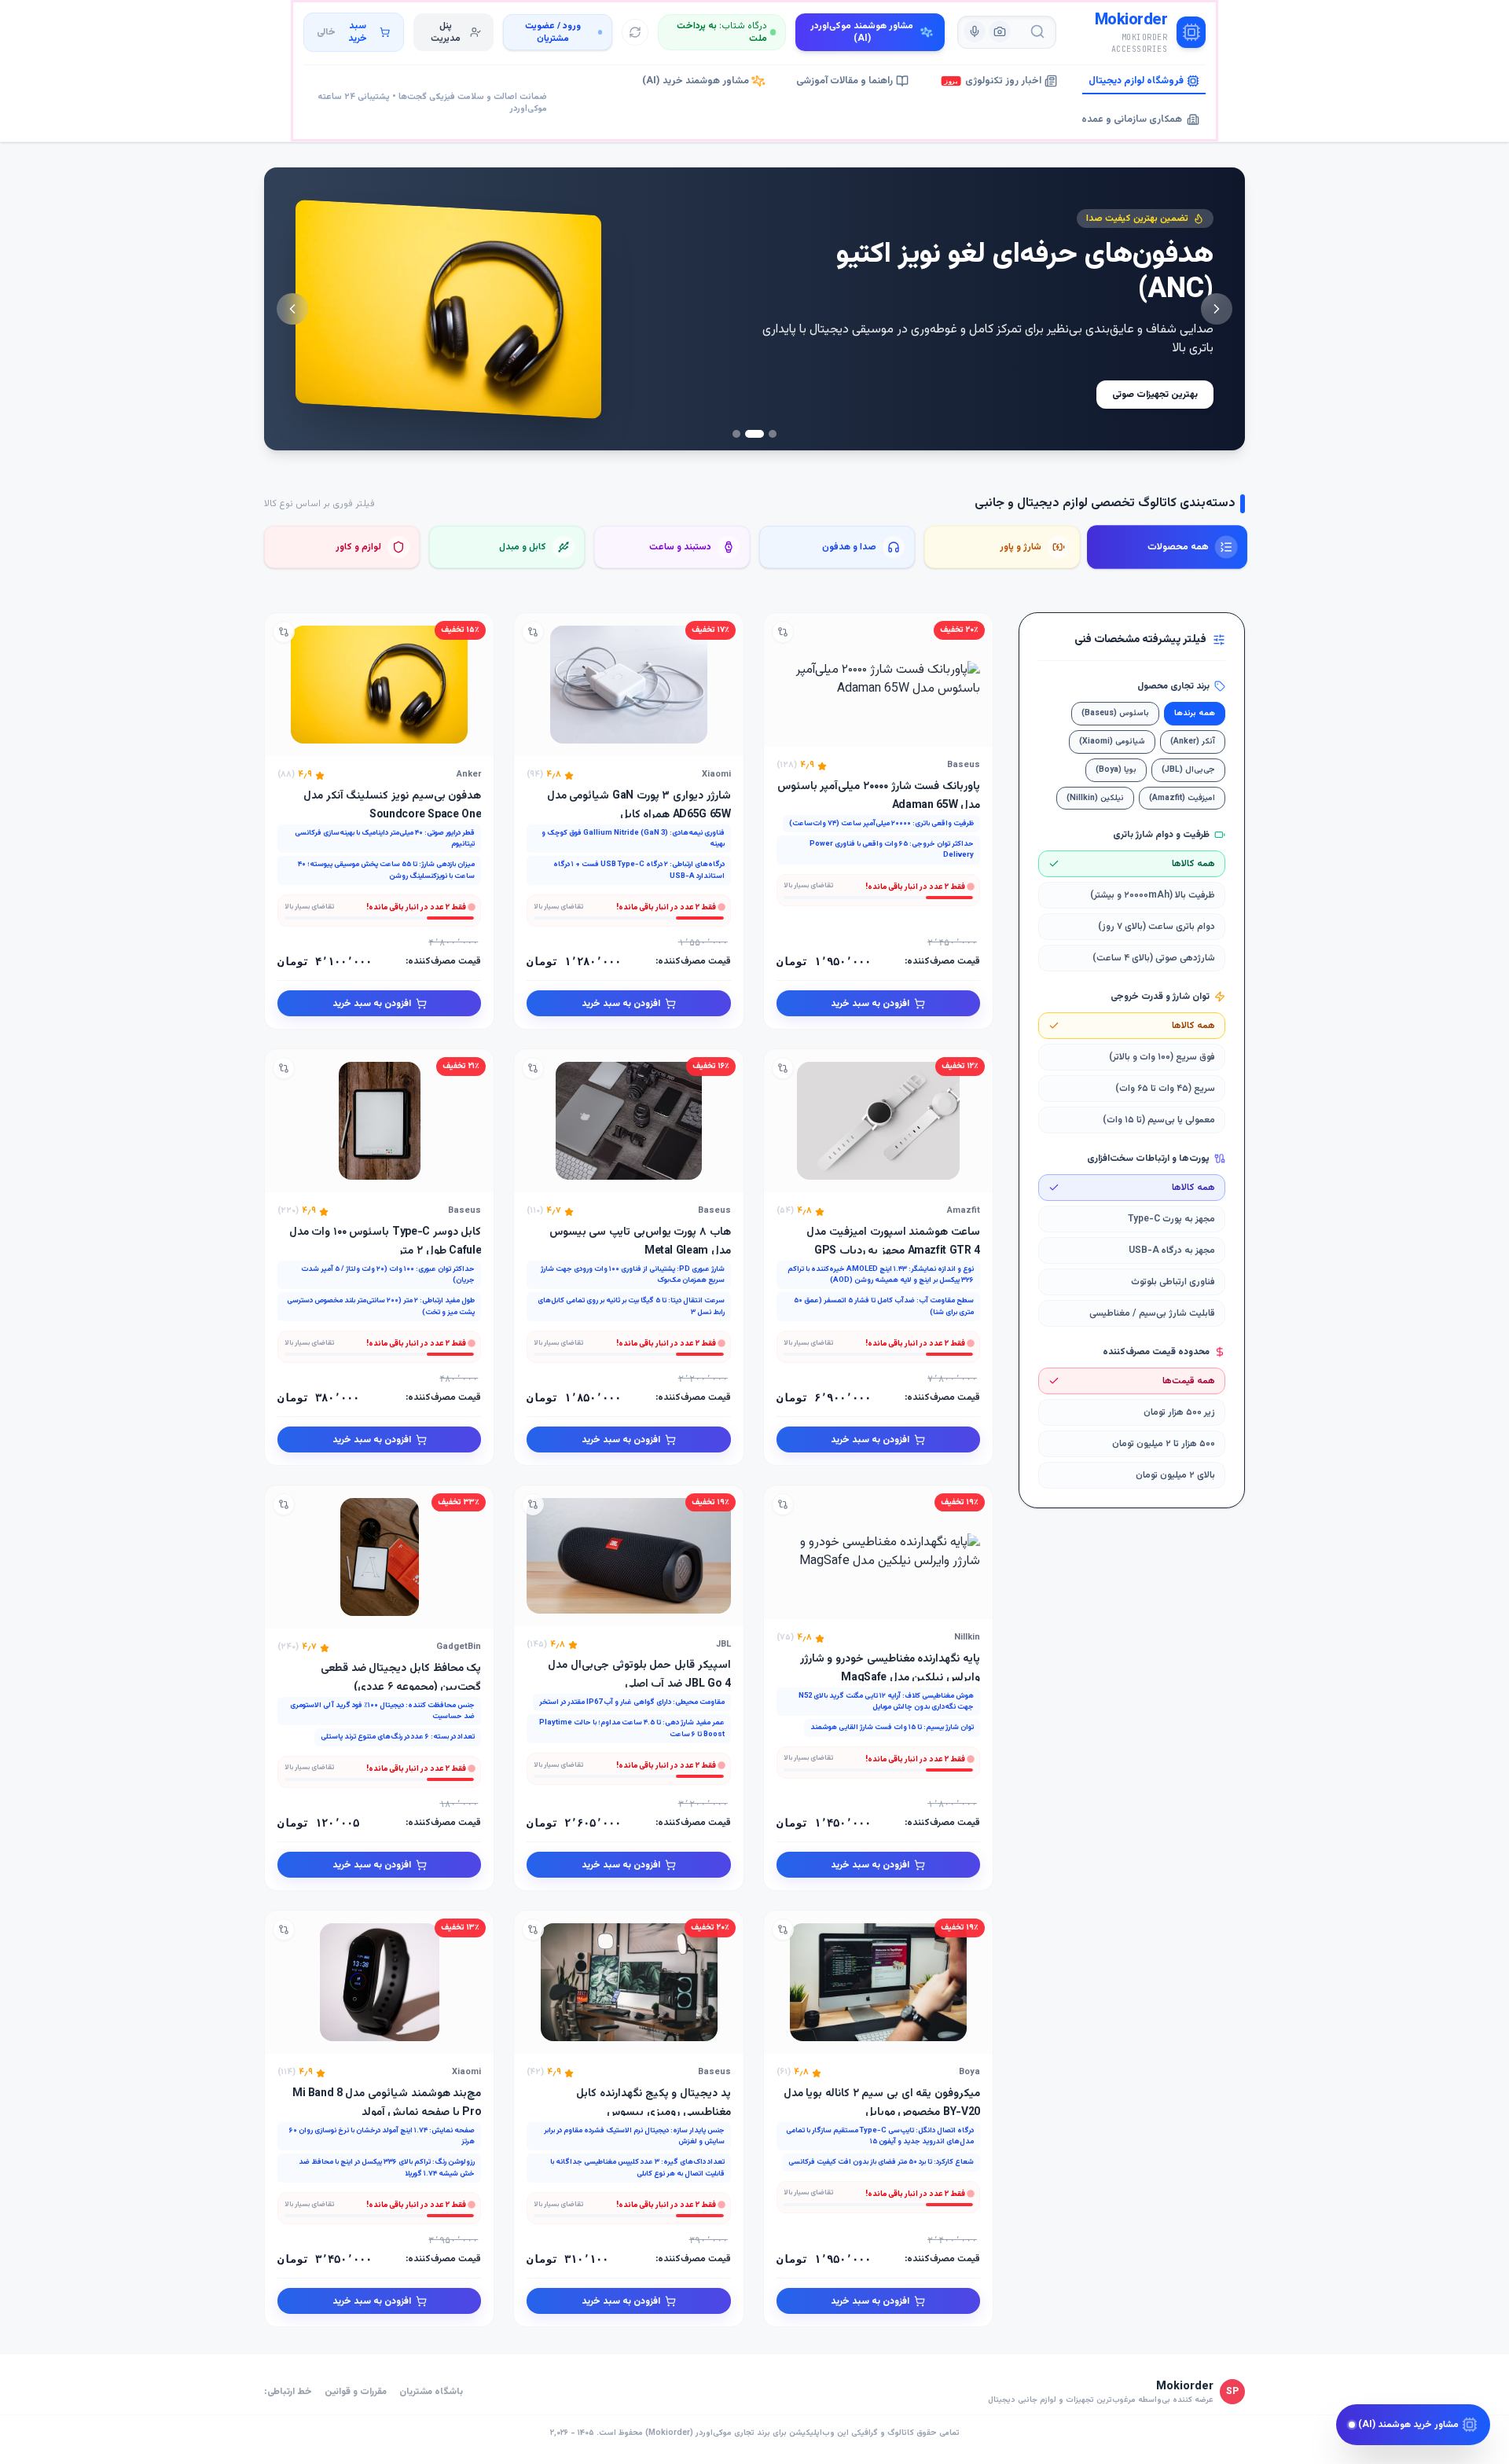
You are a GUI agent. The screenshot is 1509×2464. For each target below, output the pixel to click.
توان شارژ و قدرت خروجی (1160, 997)
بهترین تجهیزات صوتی (1155, 395)
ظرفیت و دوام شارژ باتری (1161, 835)
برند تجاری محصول (1173, 686)
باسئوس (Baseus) (1115, 713)
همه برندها (1195, 713)
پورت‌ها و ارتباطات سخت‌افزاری (1148, 1159)
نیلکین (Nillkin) (1095, 798)
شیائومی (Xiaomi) (1112, 742)
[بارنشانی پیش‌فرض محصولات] (635, 32)
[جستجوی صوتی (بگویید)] (975, 31)
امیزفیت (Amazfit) (1182, 798)
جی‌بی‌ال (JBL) (1188, 770)
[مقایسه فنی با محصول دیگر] (783, 632)
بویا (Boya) (1116, 770)
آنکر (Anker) (1193, 742)
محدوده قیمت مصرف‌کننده (1156, 1352)
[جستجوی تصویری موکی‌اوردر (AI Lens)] (1000, 31)
